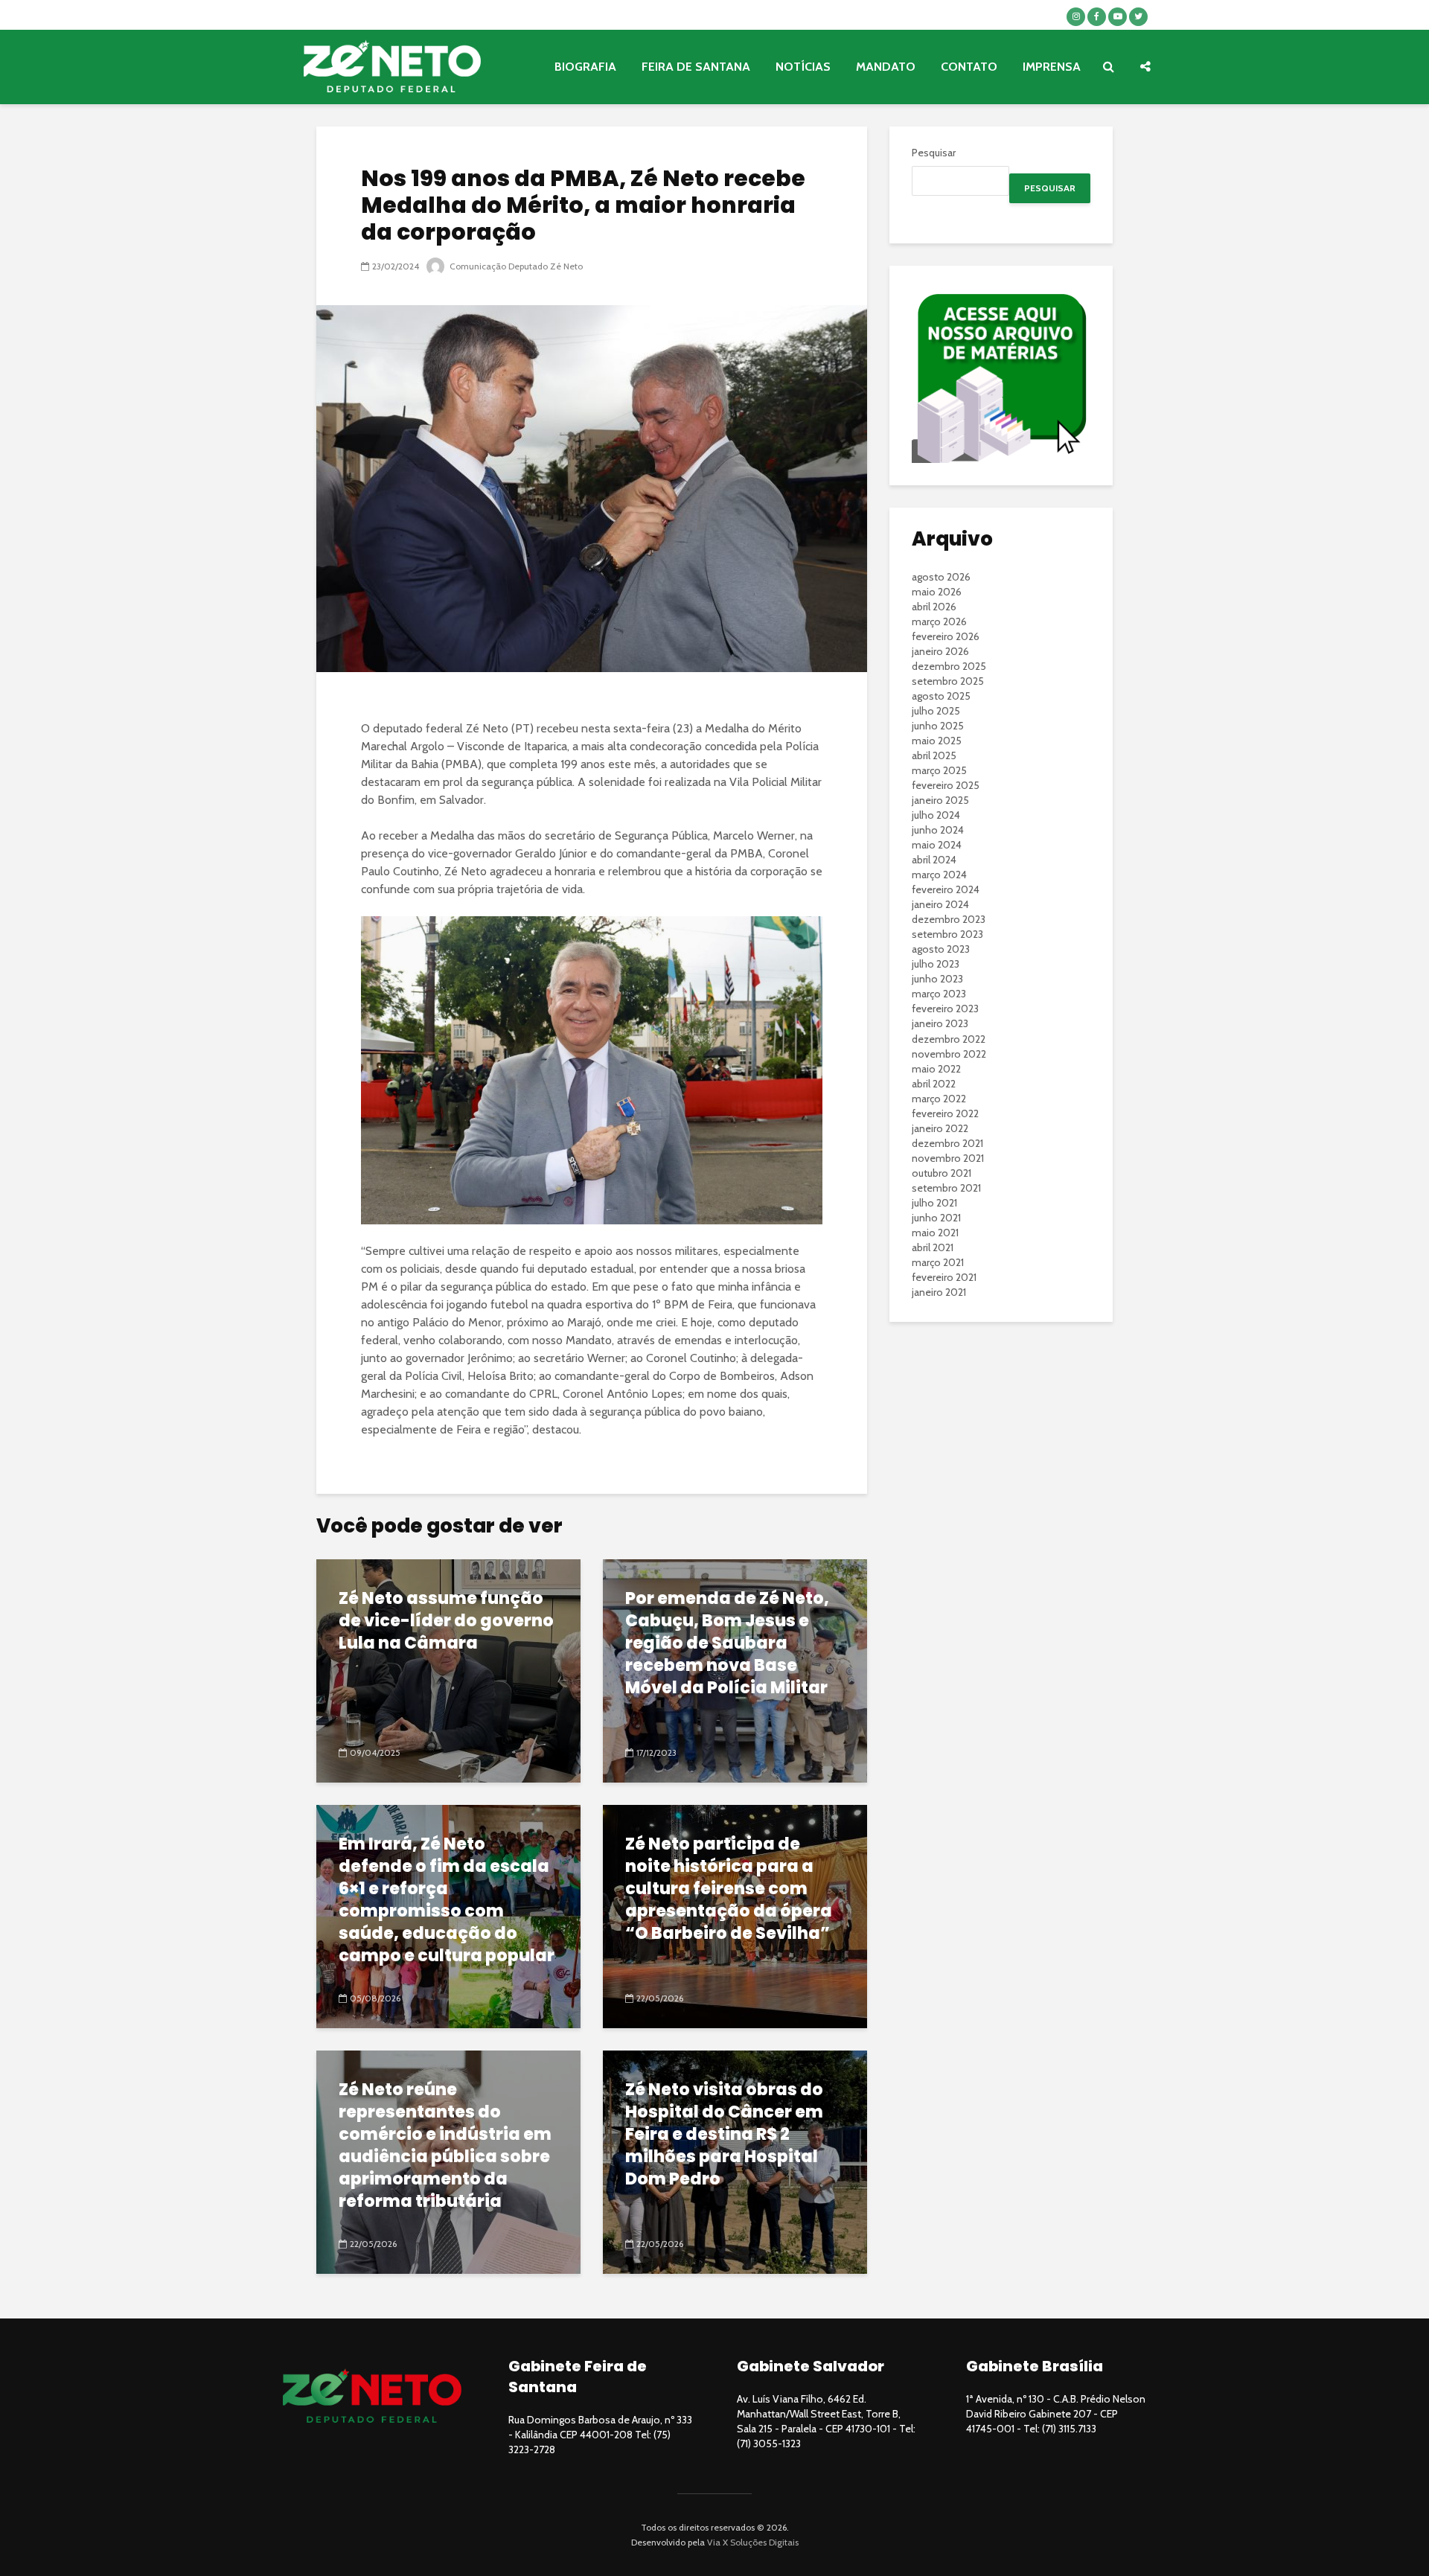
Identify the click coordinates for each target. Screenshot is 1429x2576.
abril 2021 (933, 1247)
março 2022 (939, 1099)
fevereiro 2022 (945, 1113)
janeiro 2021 (939, 1292)
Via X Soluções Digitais (753, 2542)
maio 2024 (937, 845)
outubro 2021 (942, 1173)
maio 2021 (935, 1233)
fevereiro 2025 (946, 785)
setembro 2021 (946, 1188)
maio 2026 (937, 592)
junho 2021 (936, 1218)
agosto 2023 (941, 949)
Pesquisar (934, 153)
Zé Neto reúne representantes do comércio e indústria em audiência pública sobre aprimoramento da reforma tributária (445, 2146)
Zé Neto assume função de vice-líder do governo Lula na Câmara (446, 1621)
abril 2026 (934, 607)
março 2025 (939, 770)
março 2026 (939, 621)
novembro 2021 (948, 1158)
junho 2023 (937, 979)
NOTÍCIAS (803, 67)
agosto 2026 (941, 577)
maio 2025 (937, 741)
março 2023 (939, 994)
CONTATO (969, 67)
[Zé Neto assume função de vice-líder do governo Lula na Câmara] (448, 1670)
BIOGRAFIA (585, 67)
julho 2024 (936, 815)
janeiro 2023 (940, 1023)
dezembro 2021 (947, 1143)
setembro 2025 (948, 681)
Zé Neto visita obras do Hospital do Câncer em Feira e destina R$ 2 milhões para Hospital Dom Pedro (724, 2135)
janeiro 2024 (940, 904)
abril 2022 (934, 1084)
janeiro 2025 (940, 800)
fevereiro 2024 (946, 889)
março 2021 (938, 1262)
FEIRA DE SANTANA (696, 67)
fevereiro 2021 (944, 1277)
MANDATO (886, 67)
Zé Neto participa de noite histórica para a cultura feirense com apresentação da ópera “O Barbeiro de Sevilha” (729, 1889)
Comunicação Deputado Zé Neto (515, 266)
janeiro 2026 (940, 651)
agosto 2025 (941, 696)
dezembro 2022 (949, 1039)
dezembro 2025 (949, 666)
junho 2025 (938, 726)
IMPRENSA (1052, 67)
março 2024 (939, 875)
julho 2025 (936, 711)
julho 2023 (936, 964)
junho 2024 (938, 830)
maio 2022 (936, 1069)
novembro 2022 (949, 1054)
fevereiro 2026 (946, 636)
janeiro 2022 (940, 1128)
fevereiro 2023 (945, 1009)
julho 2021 (934, 1203)
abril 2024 (934, 860)
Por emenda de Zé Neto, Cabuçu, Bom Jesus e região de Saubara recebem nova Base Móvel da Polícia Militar (727, 1643)
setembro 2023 (947, 934)
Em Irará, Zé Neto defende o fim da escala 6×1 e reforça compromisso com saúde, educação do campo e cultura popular (447, 1900)
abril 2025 (934, 755)
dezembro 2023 (949, 919)
